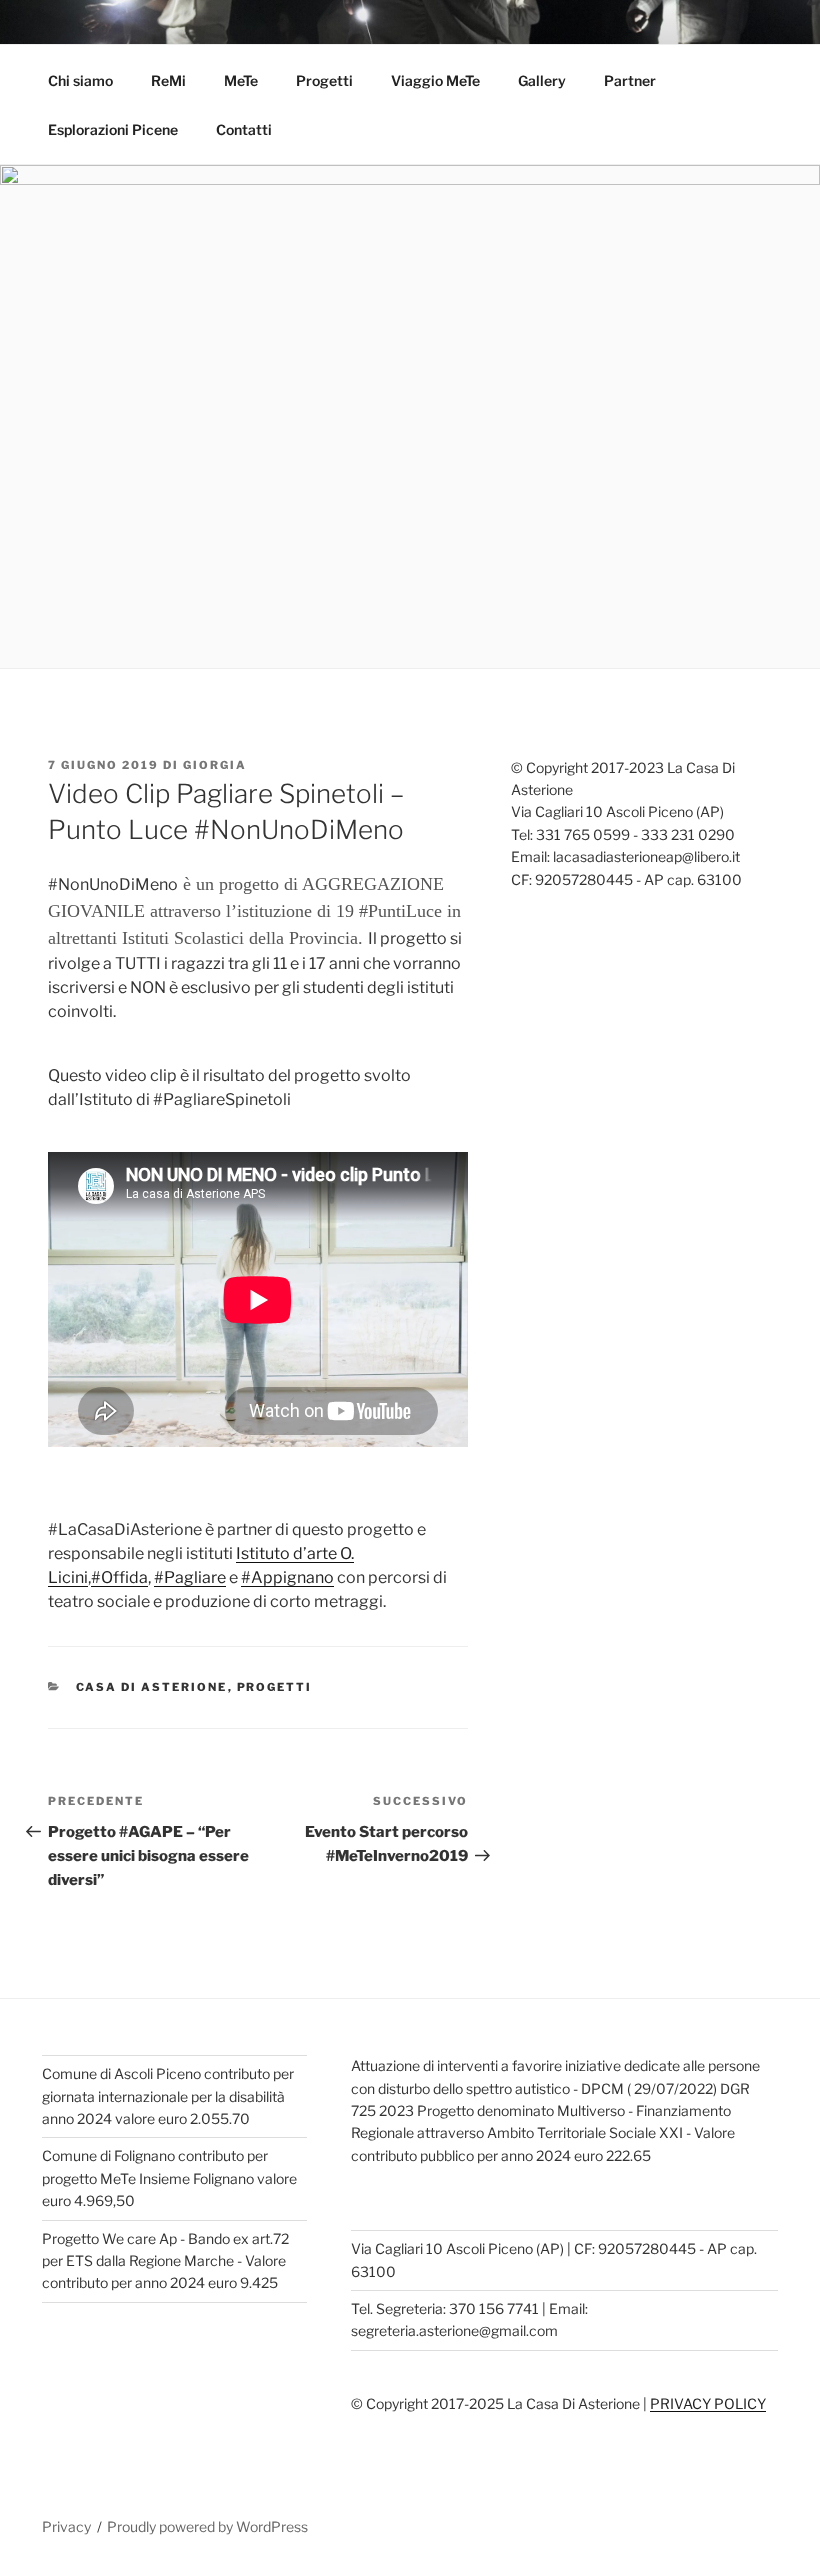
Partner (630, 80)
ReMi (168, 80)
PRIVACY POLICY (708, 2403)
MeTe (241, 80)
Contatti (244, 129)
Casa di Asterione (152, 1687)
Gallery (542, 80)
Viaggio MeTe (435, 80)
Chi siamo (80, 80)
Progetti (324, 80)
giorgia (215, 765)
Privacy (66, 2526)
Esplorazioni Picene (113, 129)
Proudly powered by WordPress (207, 2526)
